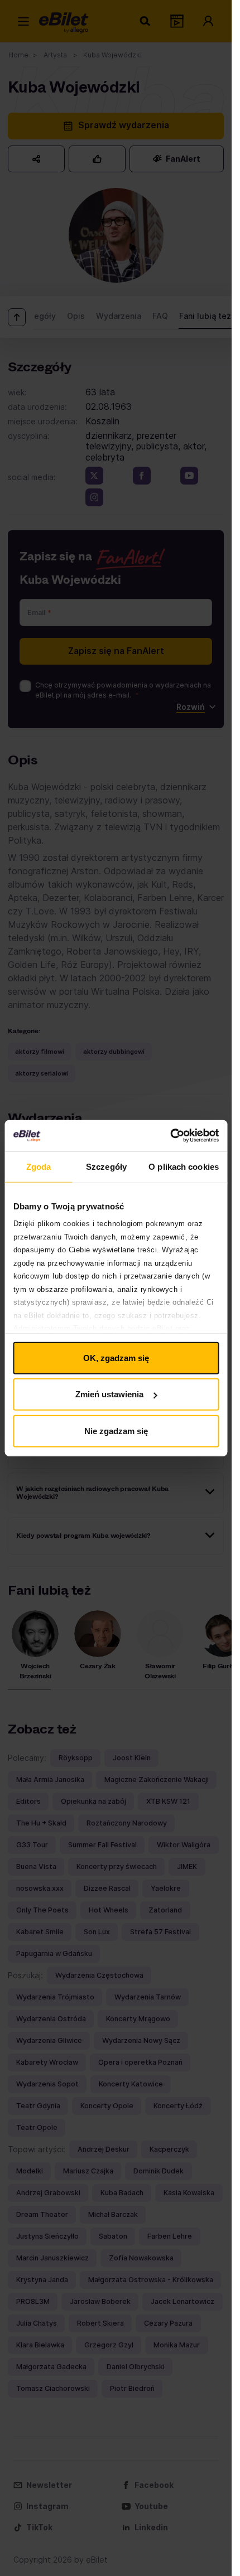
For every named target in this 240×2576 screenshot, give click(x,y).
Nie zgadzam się (116, 1430)
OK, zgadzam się (116, 1357)
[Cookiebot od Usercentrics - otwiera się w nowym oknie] (170, 1136)
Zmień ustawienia (109, 1394)
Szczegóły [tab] (106, 1166)
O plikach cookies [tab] (184, 1166)
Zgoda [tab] (39, 1166)
